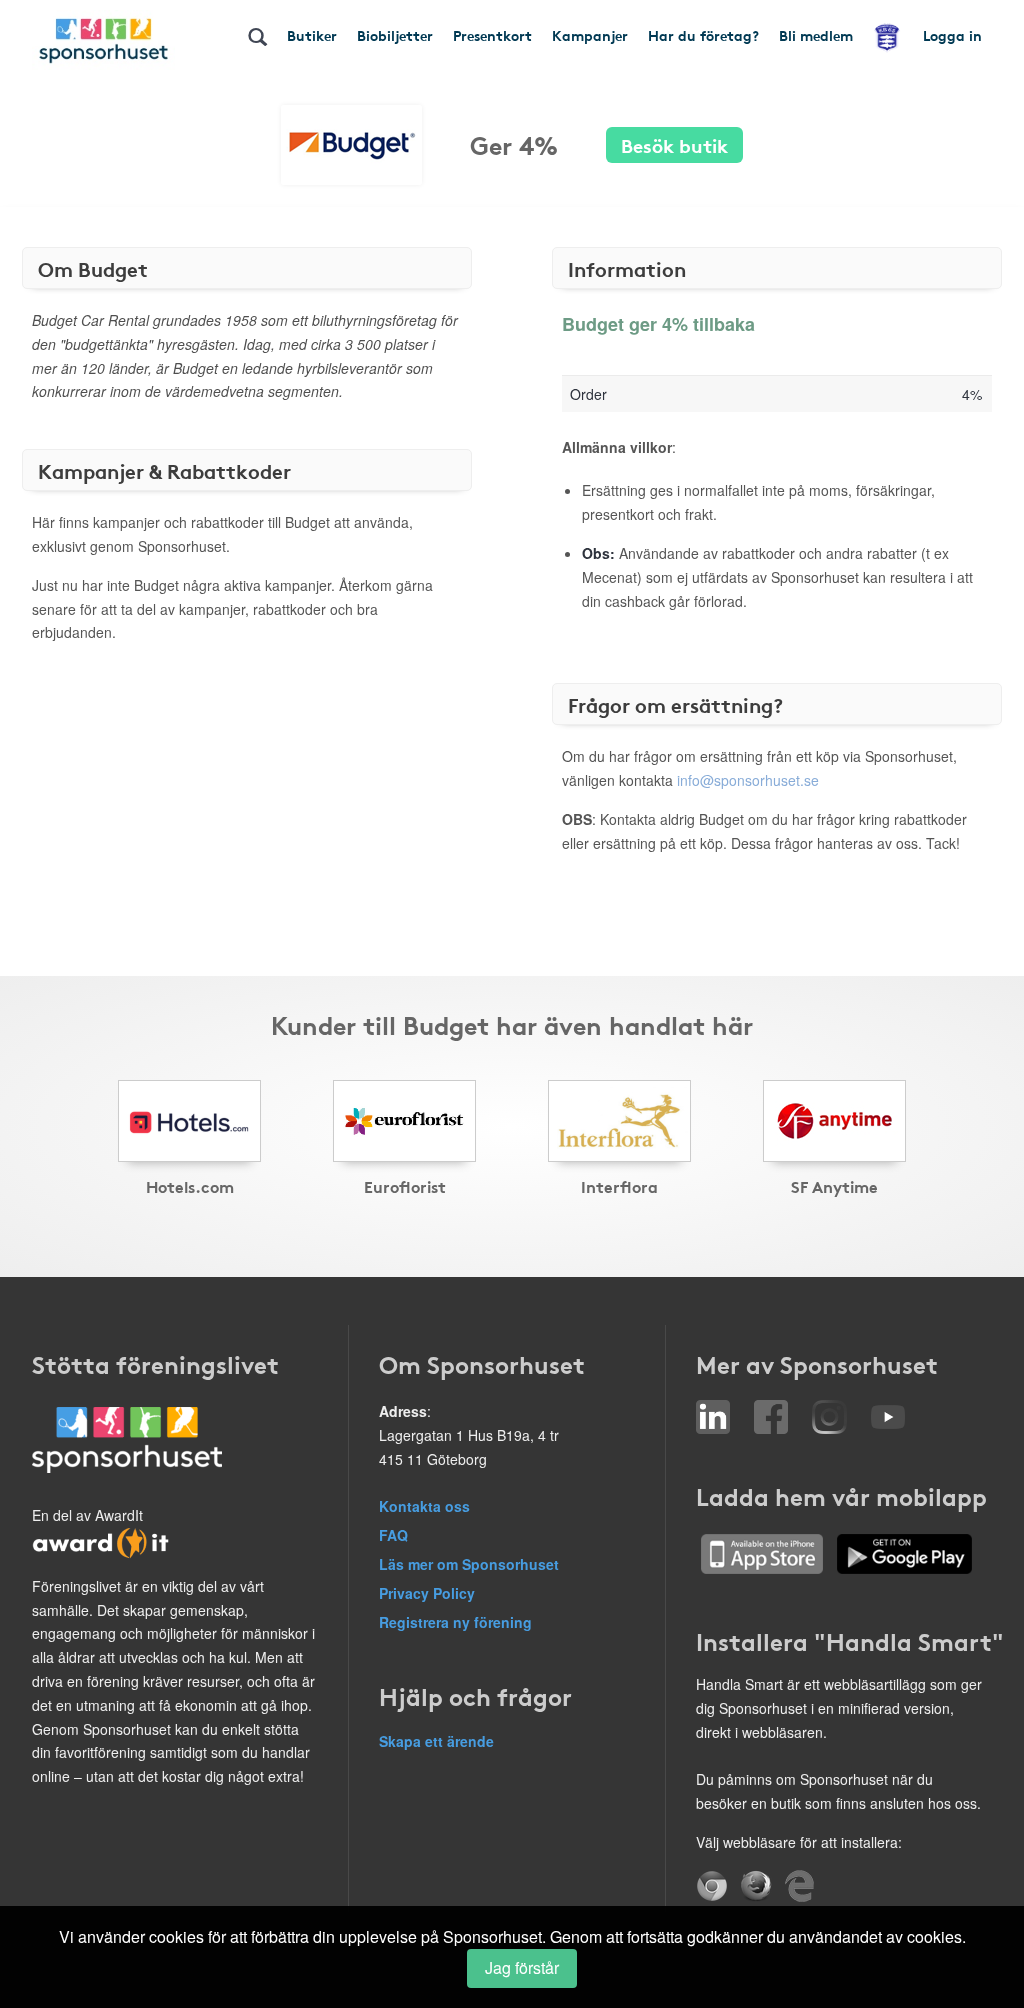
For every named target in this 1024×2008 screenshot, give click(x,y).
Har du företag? (703, 35)
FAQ (393, 1535)
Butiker (312, 35)
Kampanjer (590, 35)
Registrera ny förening (455, 1622)
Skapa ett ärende (436, 1741)
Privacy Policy (427, 1593)
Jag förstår (522, 1967)
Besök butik (674, 144)
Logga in (952, 35)
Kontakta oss (424, 1506)
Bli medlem (816, 35)
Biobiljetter (395, 35)
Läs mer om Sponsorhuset (469, 1564)
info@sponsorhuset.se (748, 780)
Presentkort (492, 35)
